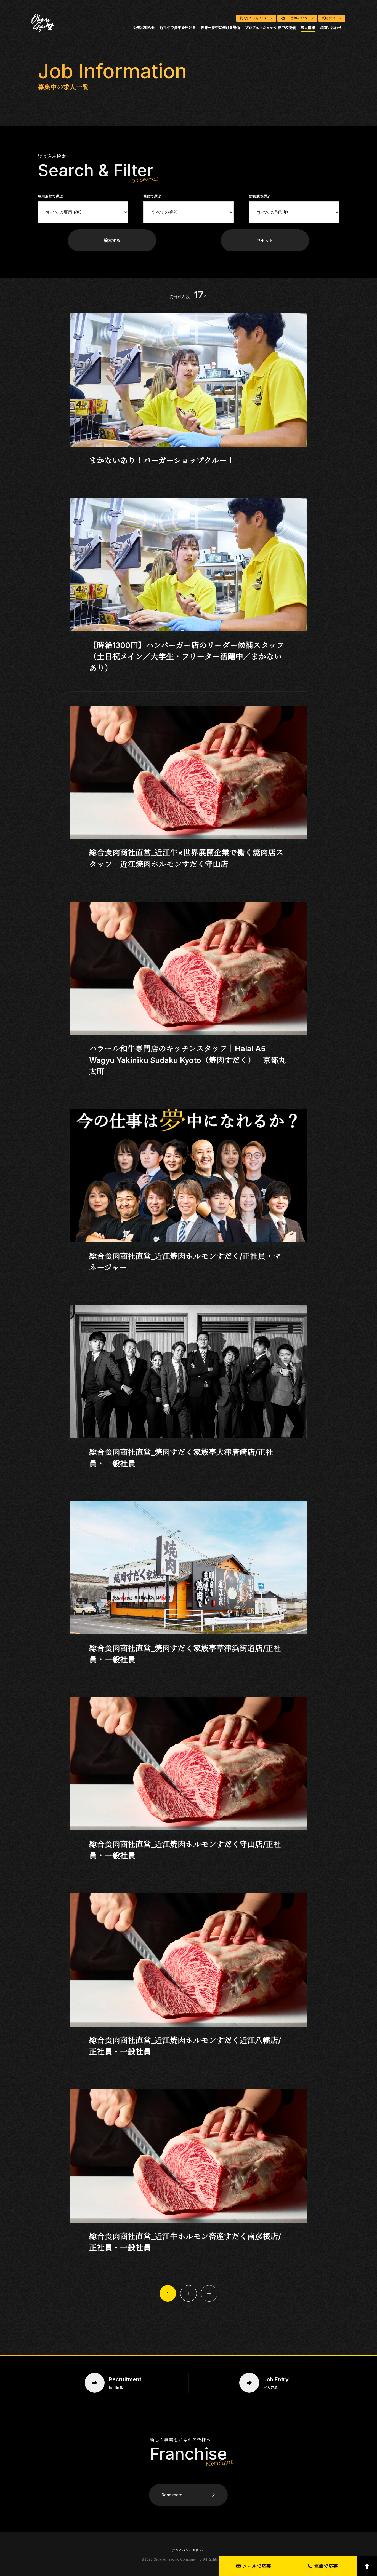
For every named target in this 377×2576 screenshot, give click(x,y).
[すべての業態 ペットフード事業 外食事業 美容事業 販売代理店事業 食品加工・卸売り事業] (189, 213)
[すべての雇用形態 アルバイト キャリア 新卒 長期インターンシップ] (83, 213)
